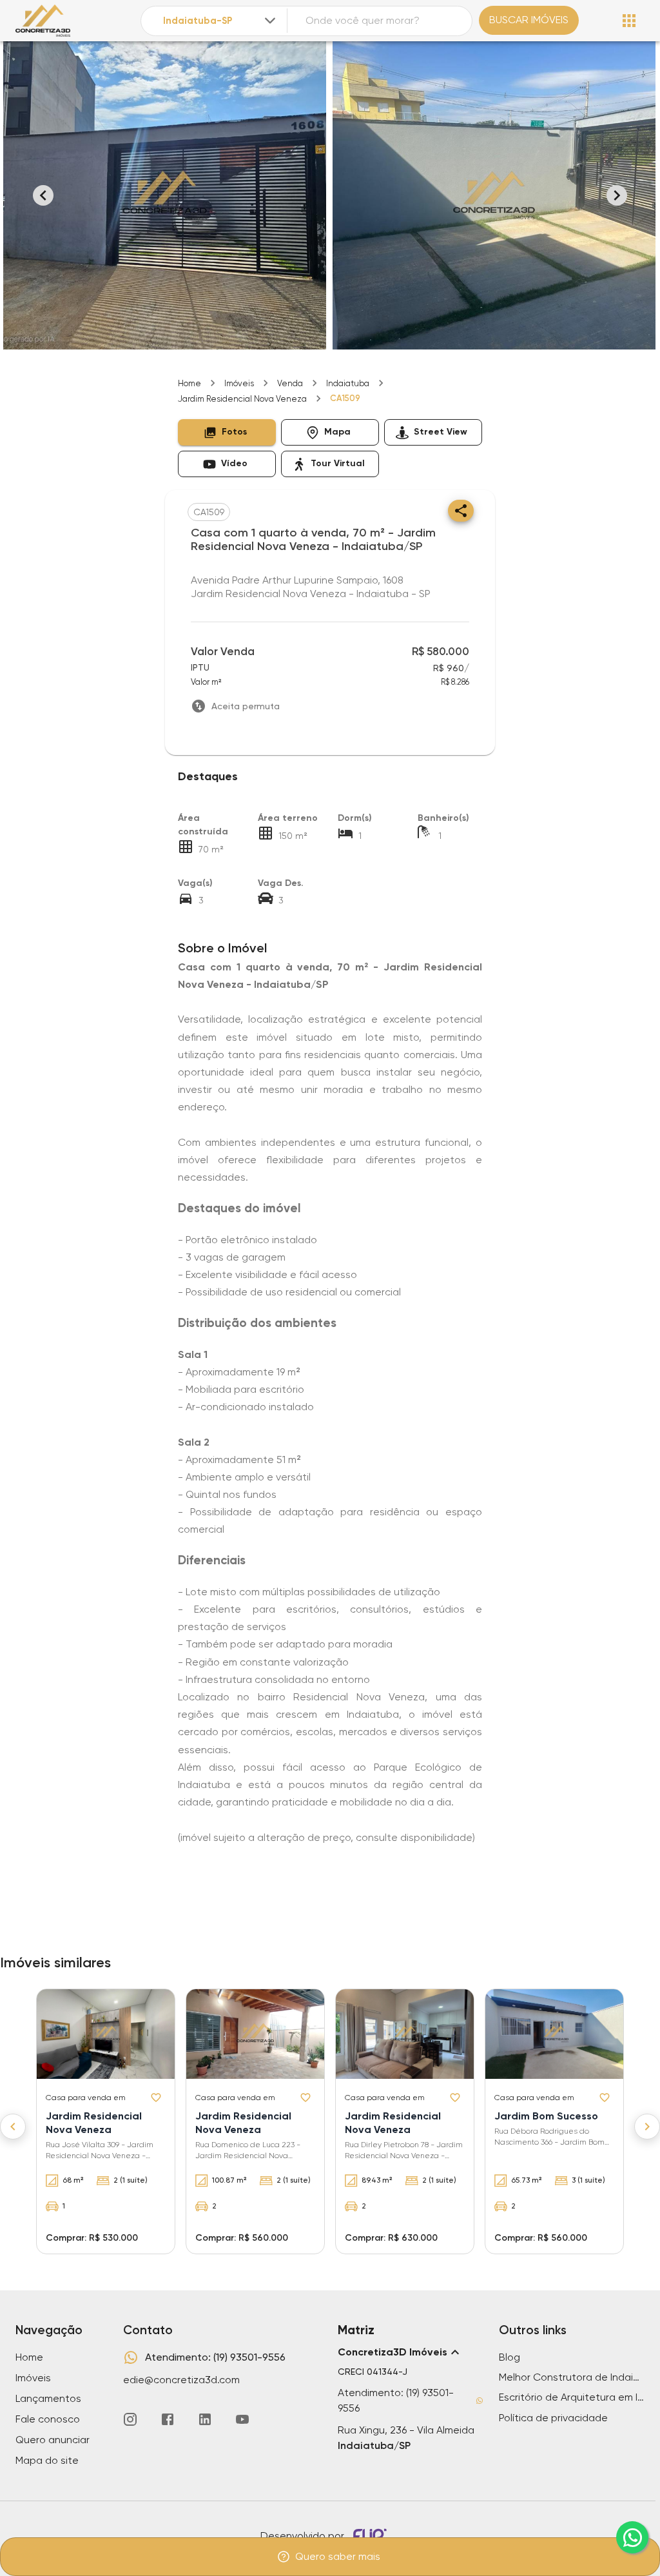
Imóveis (239, 383)
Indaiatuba (348, 383)
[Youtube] (242, 2419)
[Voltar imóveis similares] (13, 2127)
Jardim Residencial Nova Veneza (242, 399)
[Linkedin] (205, 2419)
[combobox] (220, 21)
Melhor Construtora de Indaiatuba (572, 2377)
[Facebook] (168, 2419)
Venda (290, 383)
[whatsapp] (632, 2537)
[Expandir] (270, 21)
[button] (227, 432)
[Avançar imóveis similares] (647, 2127)
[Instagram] (130, 2419)
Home (189, 383)
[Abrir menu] (629, 21)
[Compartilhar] (461, 511)
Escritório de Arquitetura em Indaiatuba (572, 2397)
